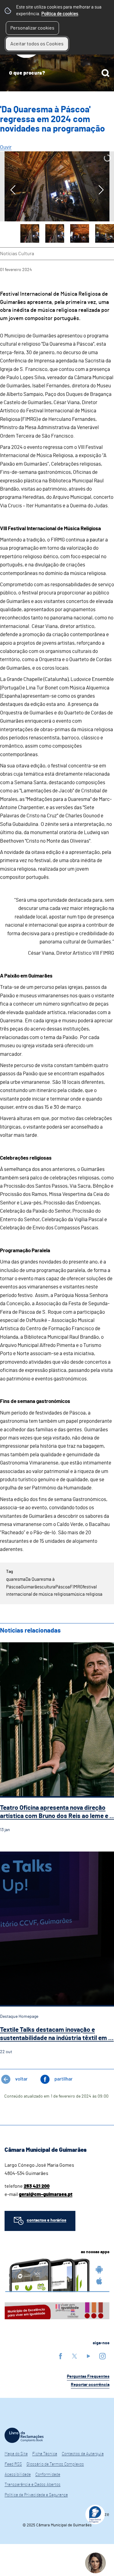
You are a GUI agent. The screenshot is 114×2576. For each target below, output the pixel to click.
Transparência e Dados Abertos (33, 2485)
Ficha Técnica (45, 2454)
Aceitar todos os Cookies (37, 44)
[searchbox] (57, 73)
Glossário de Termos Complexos (55, 2464)
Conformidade (48, 2475)
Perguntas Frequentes (88, 2377)
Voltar (21, 2079)
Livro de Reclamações (24, 2435)
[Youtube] (88, 2356)
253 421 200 (37, 2186)
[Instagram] (102, 2356)
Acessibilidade (18, 2475)
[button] (30, 234)
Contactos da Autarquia (83, 2454)
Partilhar (64, 2079)
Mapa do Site (16, 2454)
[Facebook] (60, 2356)
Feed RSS (13, 2464)
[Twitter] (74, 2356)
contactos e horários (47, 2220)
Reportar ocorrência (90, 2385)
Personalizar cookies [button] (32, 28)
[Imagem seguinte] (101, 190)
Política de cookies (60, 14)
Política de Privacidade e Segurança (36, 2495)
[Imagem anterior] (13, 190)
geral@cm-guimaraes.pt (46, 2194)
